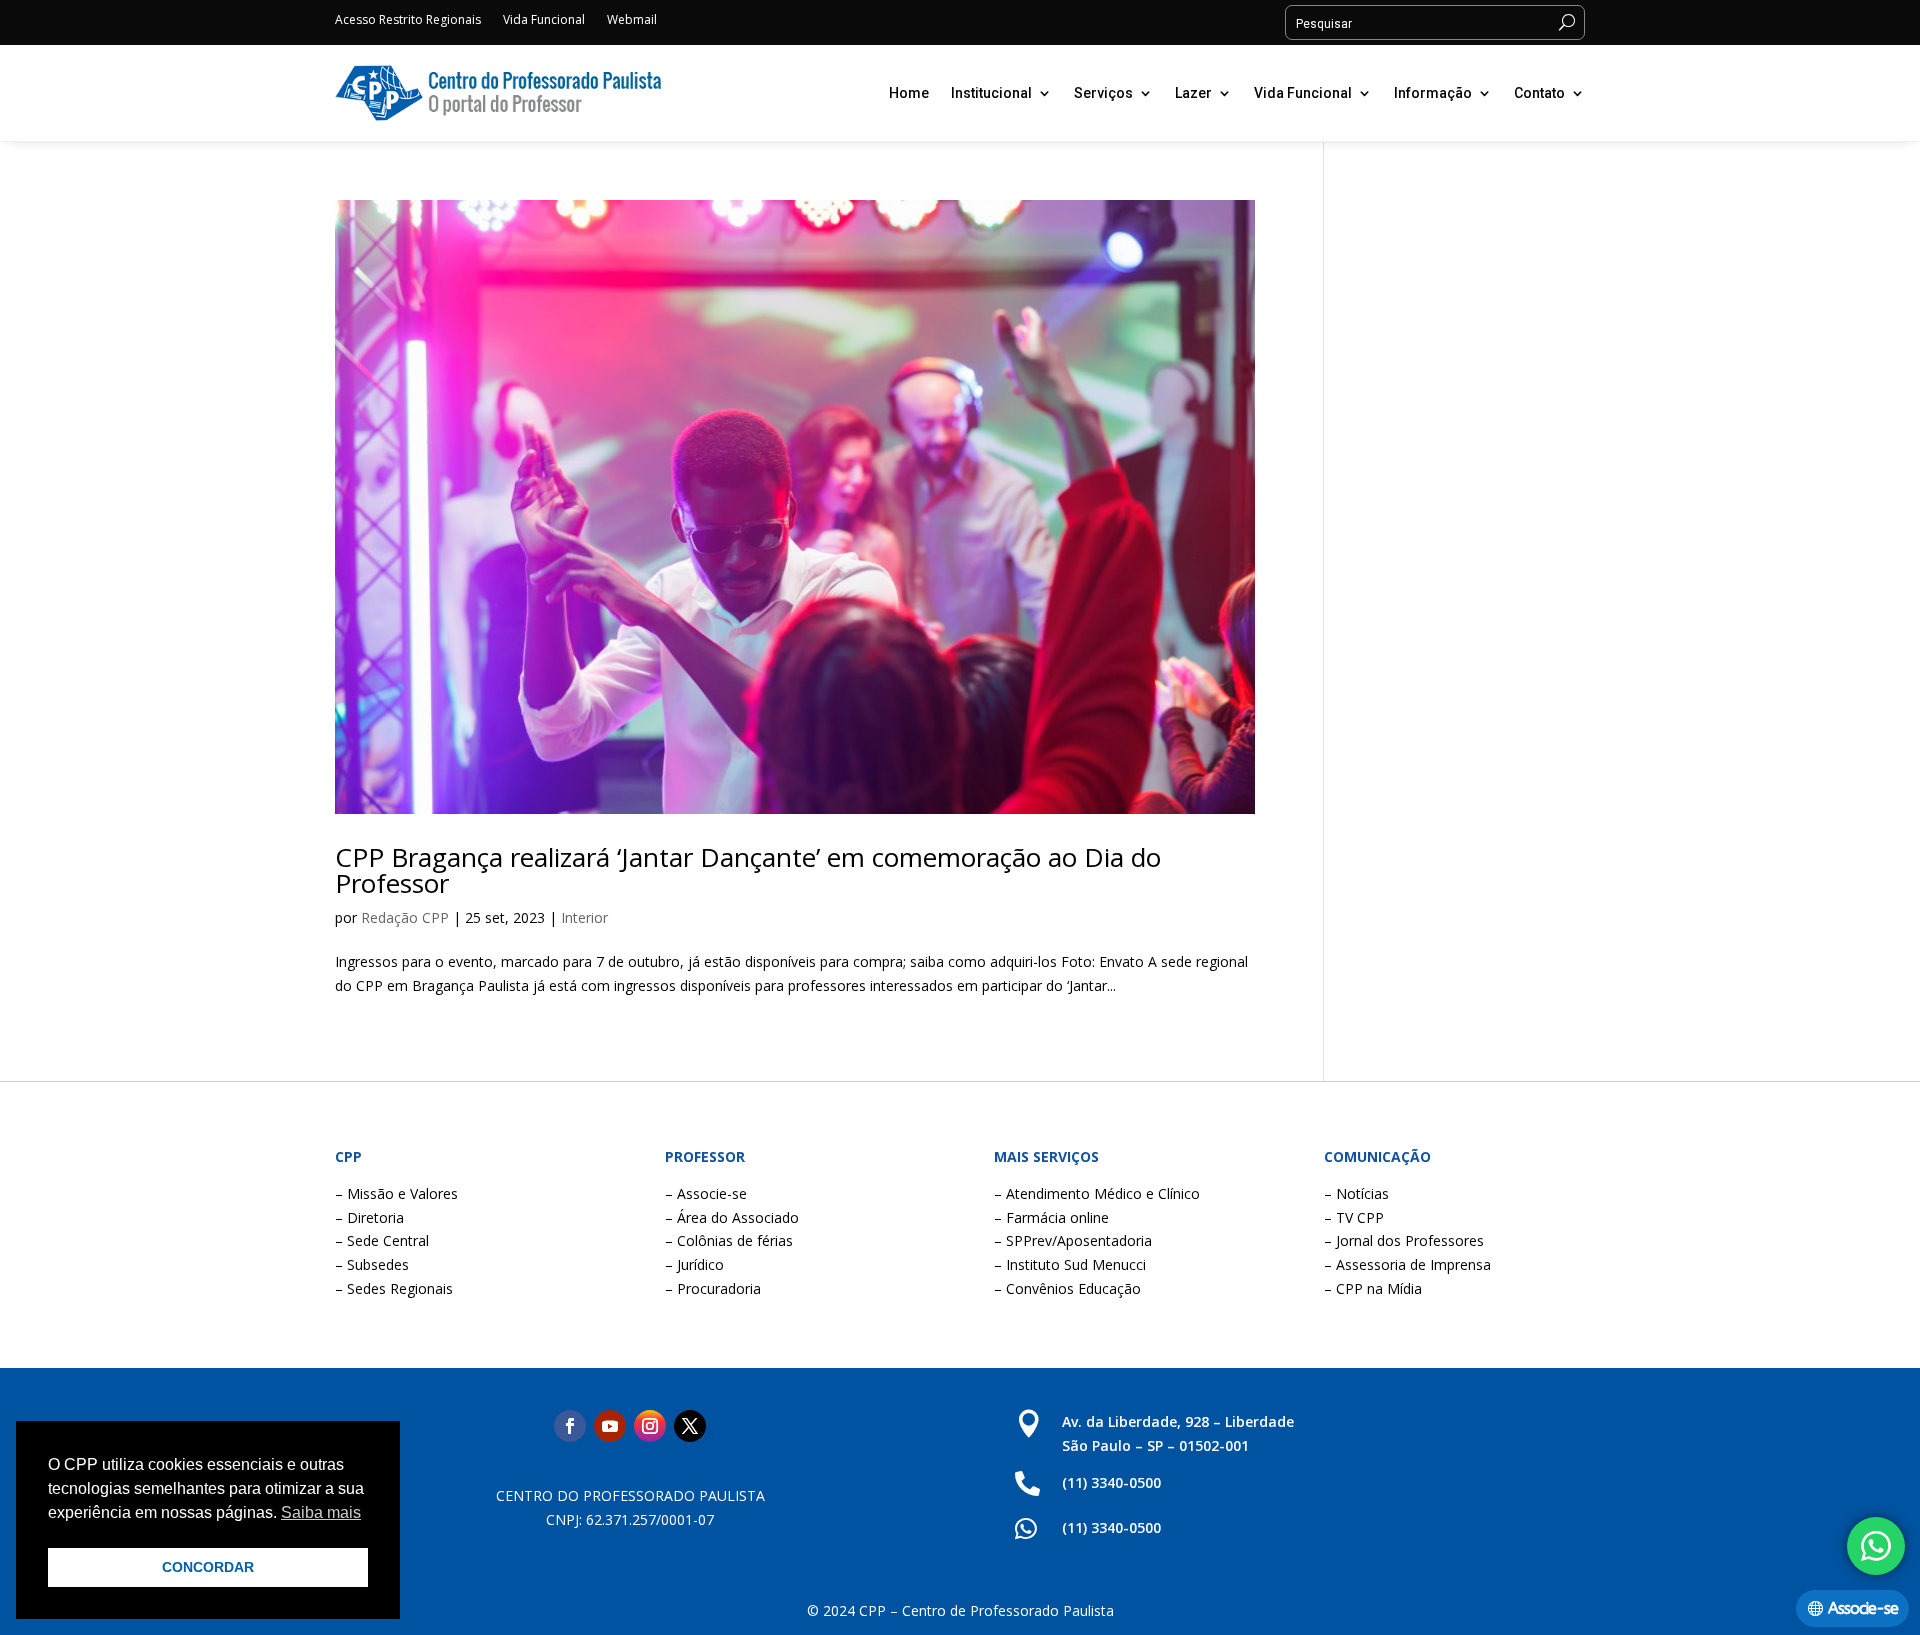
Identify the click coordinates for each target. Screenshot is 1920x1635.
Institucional (991, 93)
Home (909, 93)
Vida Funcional (544, 20)
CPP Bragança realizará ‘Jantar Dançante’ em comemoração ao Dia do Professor (748, 870)
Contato (1539, 93)
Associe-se (1863, 1608)
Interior (584, 917)
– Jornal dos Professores (1404, 1240)
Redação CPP (405, 917)
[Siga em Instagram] (650, 1426)
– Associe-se (706, 1193)
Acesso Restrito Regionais (408, 20)
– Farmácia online (1051, 1217)
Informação (1433, 93)
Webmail (632, 20)
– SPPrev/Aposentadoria (1073, 1240)
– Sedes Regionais (394, 1288)
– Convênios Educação (1067, 1288)
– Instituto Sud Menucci (1070, 1264)
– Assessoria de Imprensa (1407, 1264)
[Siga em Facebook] (570, 1426)
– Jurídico (694, 1264)
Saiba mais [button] (321, 1512)
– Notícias (1356, 1193)
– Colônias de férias (729, 1240)
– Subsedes (372, 1264)
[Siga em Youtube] (610, 1426)
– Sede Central (382, 1240)
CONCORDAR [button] (208, 1567)
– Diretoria (369, 1217)
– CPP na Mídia (1373, 1288)
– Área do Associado (732, 1217)
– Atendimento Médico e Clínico (1097, 1193)
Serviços (1103, 93)
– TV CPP (1354, 1217)
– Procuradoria (713, 1288)
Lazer (1193, 93)
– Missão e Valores (396, 1193)
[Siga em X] (690, 1426)
